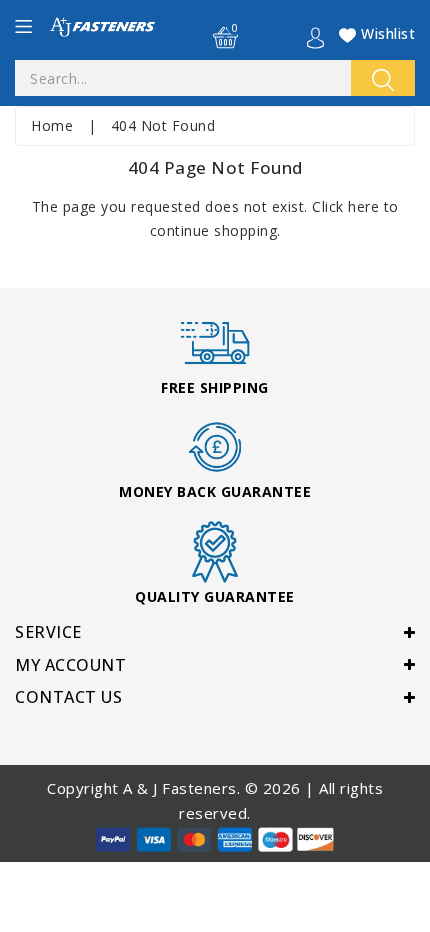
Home (52, 125)
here (363, 206)
